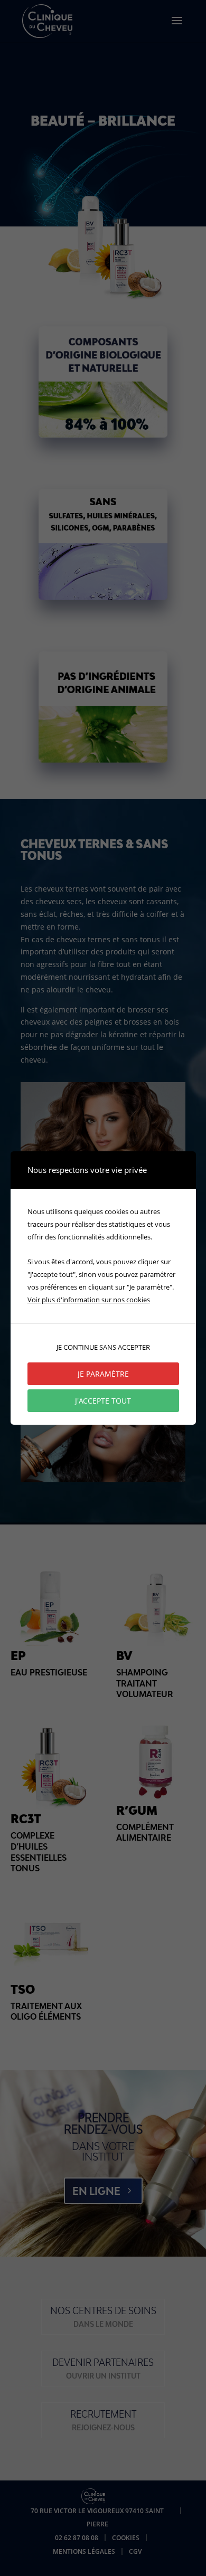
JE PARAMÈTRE (103, 1374)
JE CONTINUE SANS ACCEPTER (103, 1347)
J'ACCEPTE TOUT (103, 1401)
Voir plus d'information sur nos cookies (89, 1300)
